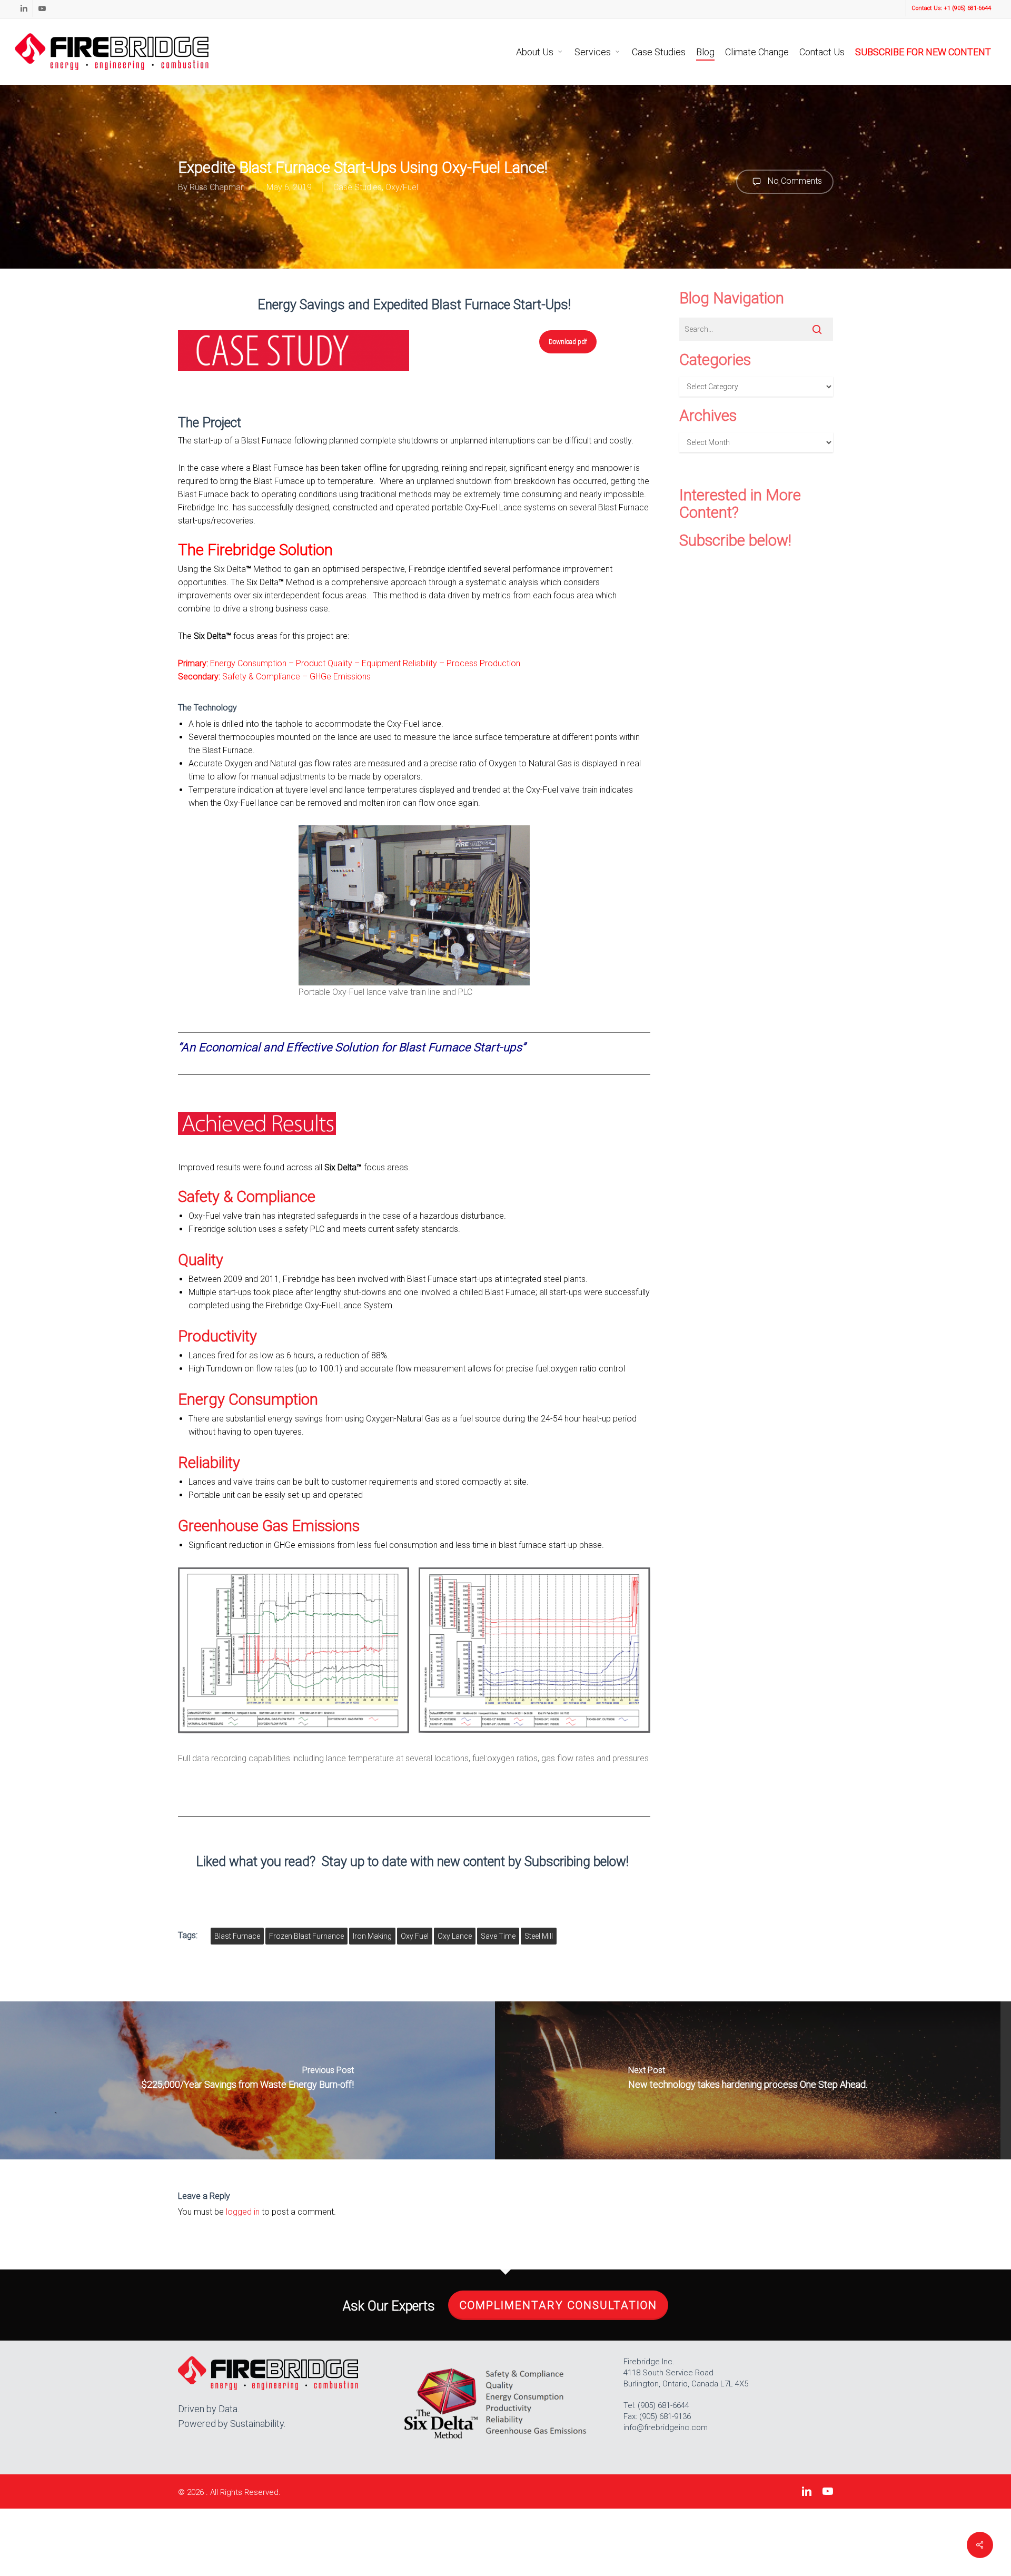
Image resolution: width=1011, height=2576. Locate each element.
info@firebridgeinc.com (666, 2427)
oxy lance (455, 1936)
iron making (372, 1936)
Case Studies (358, 187)
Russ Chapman (217, 187)
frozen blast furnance (306, 1936)
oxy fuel (415, 1936)
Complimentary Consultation (558, 2305)
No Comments (794, 181)
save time (498, 1936)
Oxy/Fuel (402, 187)
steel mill (539, 1936)
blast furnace (237, 1936)
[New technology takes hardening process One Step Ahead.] (748, 2080)
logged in (243, 2212)
